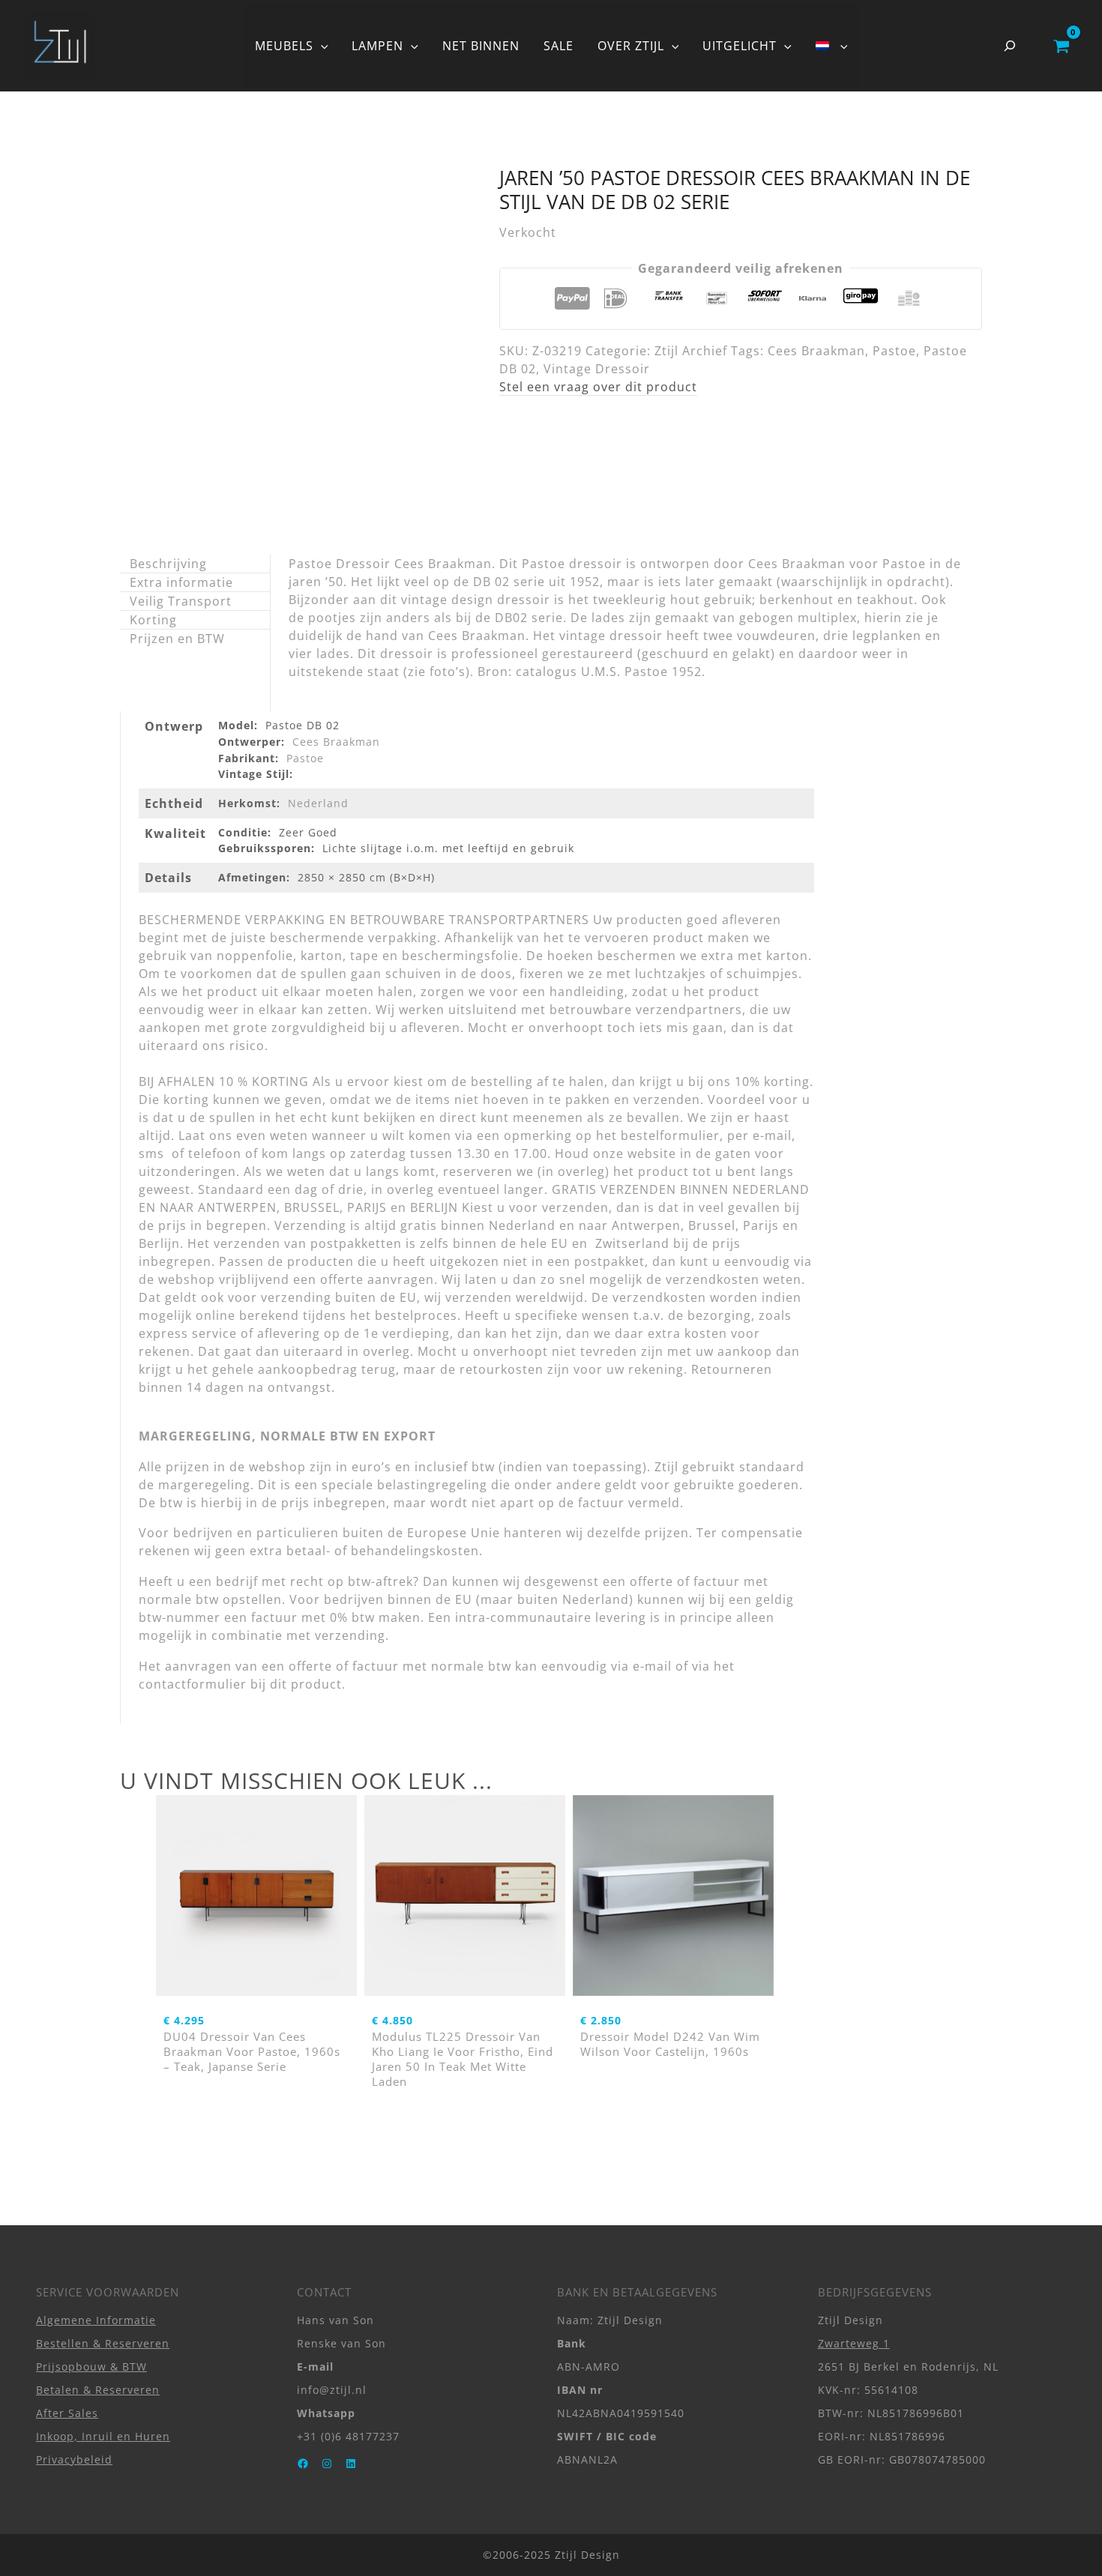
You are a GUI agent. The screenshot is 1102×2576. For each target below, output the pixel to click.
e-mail (652, 1666)
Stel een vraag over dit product (598, 387)
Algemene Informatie (96, 2320)
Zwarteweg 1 (854, 2343)
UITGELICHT (740, 46)
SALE (558, 46)
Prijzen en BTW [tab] (177, 639)
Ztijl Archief (691, 351)
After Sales (67, 2413)
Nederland (318, 803)
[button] (321, 46)
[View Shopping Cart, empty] (1061, 46)
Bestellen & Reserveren (103, 2343)
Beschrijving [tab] (168, 564)
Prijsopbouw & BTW (91, 2367)
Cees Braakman (816, 351)
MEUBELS (284, 46)
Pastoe (894, 351)
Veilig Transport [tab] (181, 601)
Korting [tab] (153, 620)
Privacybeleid (74, 2459)
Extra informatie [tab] (181, 582)
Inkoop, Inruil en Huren (103, 2436)
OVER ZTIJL (631, 46)
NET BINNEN (481, 46)
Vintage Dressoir (597, 369)
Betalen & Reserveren (98, 2390)
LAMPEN (377, 46)
